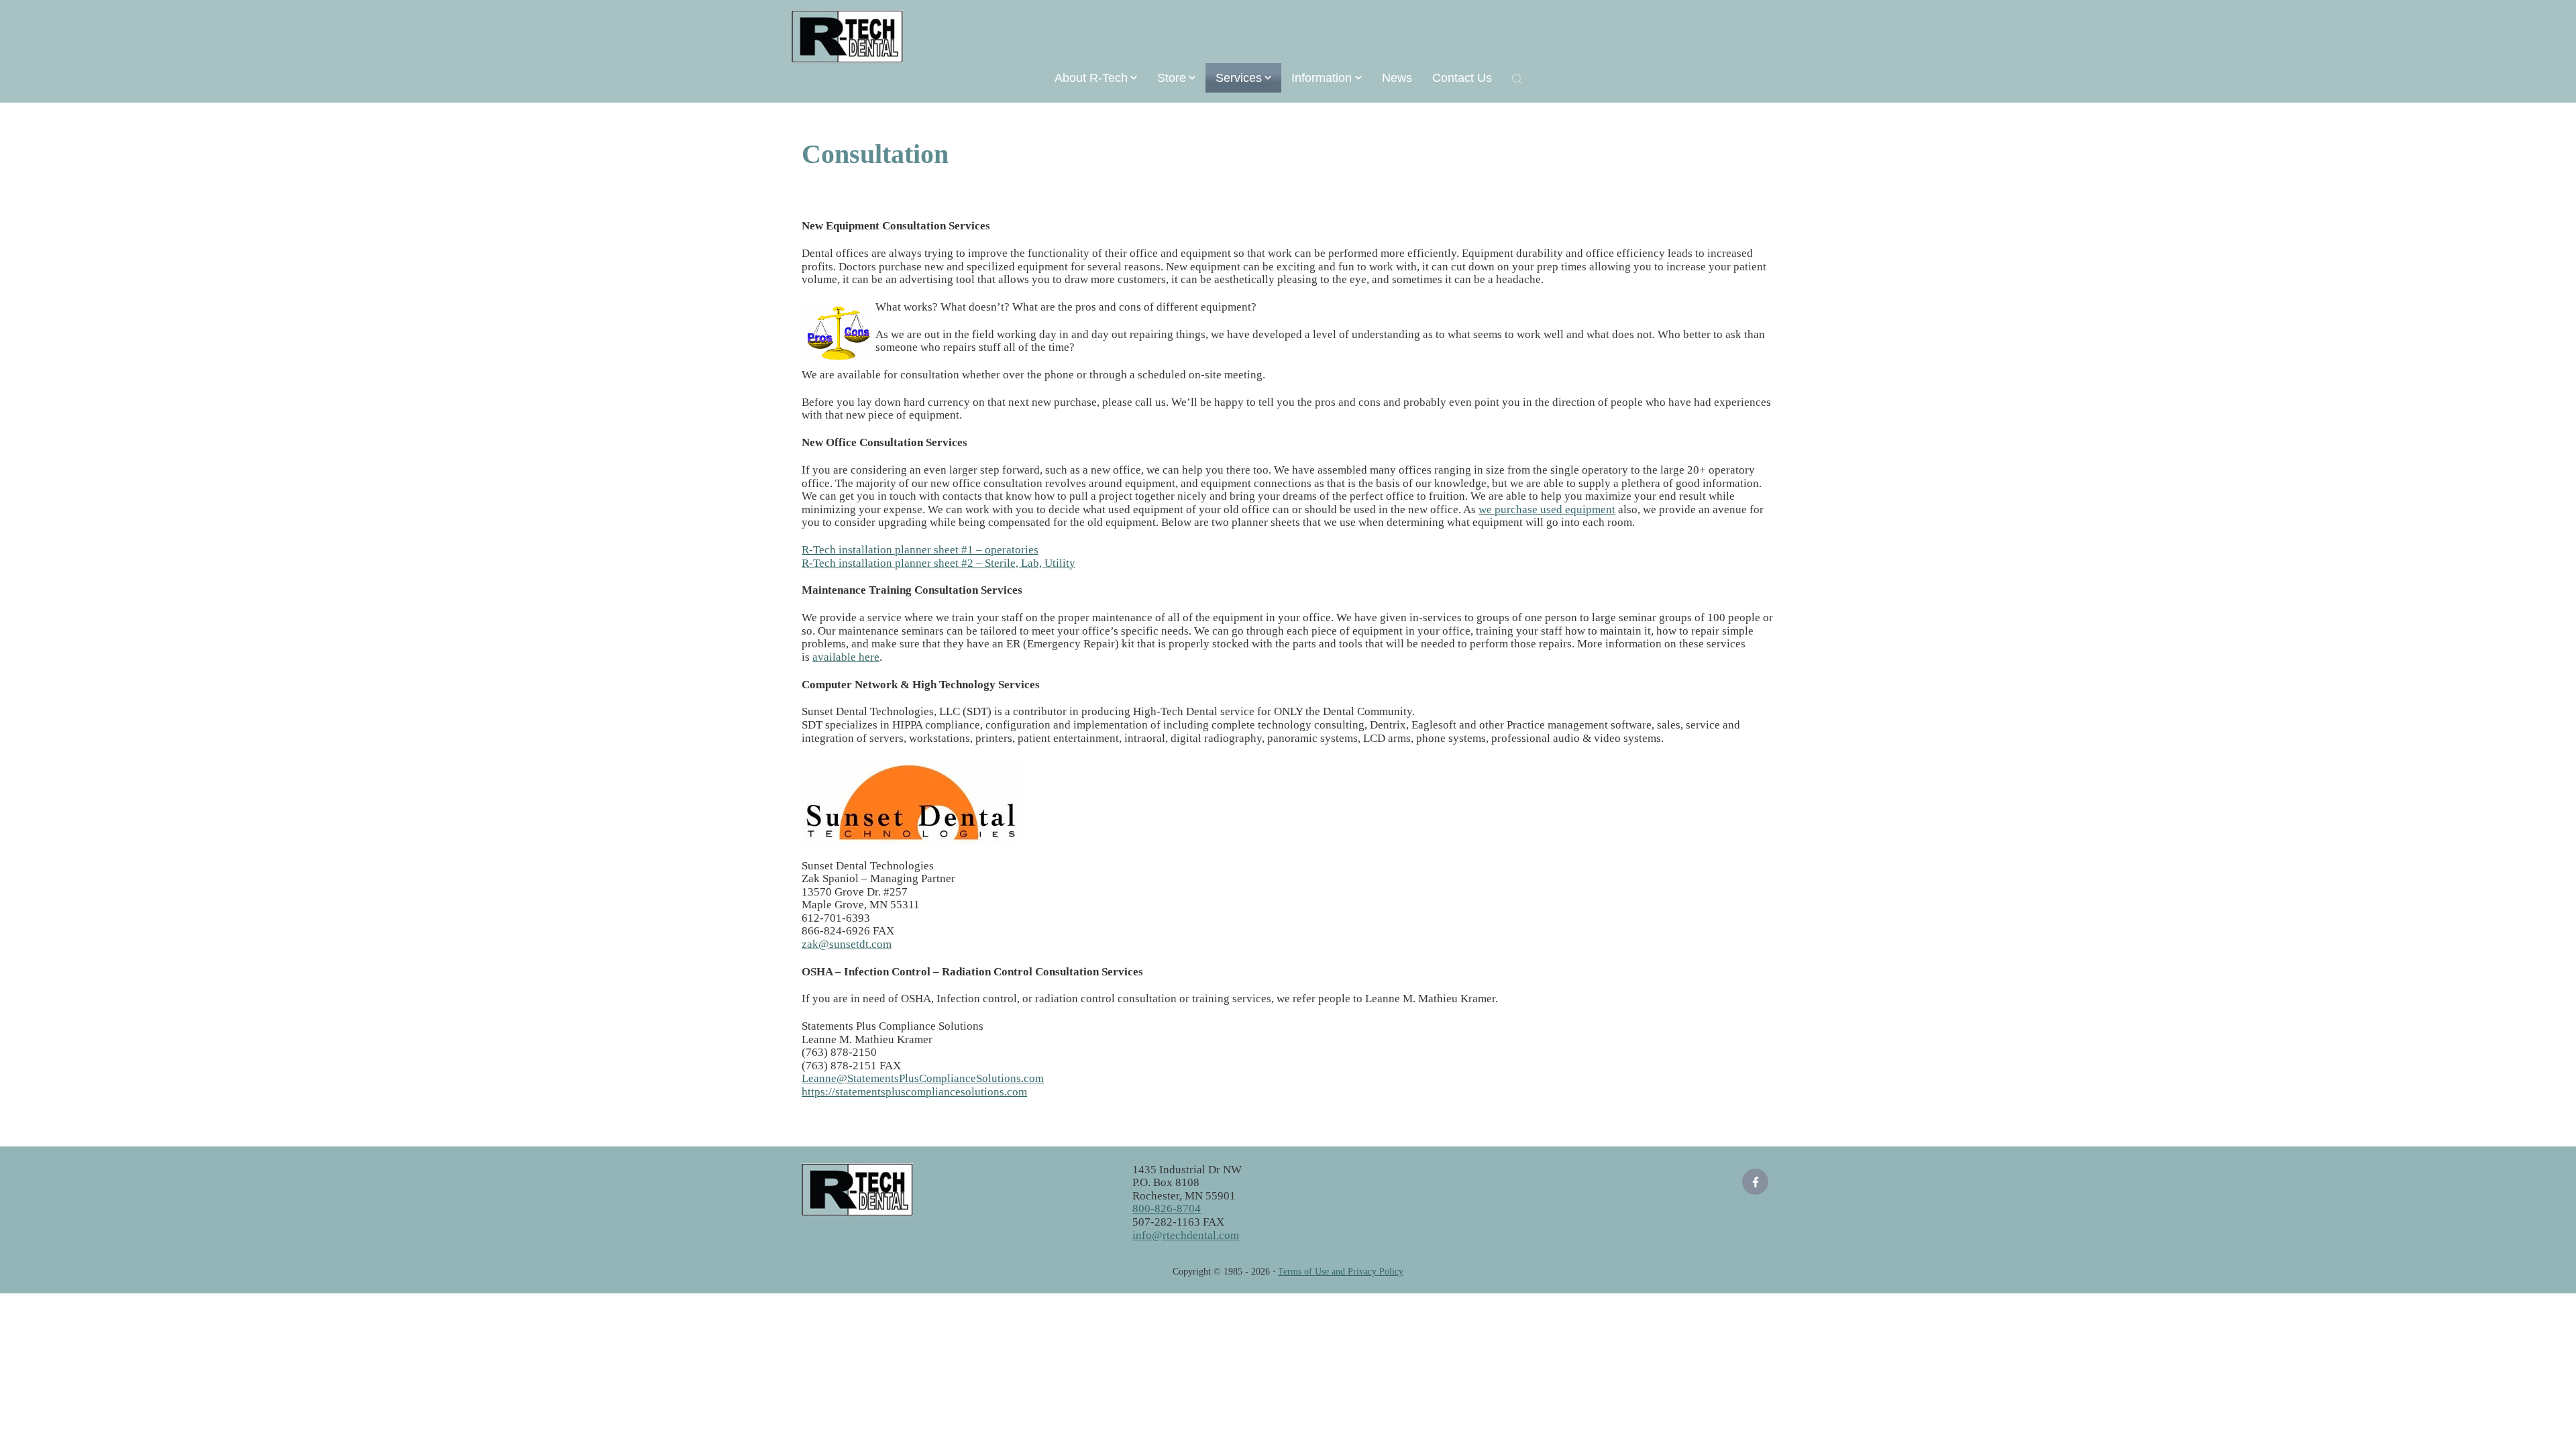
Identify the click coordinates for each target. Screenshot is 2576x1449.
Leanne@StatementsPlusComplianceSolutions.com (923, 1078)
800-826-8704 (1167, 1209)
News (1397, 78)
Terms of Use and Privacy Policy (1341, 1272)
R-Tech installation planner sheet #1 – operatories (920, 550)
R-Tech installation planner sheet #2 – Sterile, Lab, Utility (938, 563)
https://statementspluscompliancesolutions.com (914, 1092)
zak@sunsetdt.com (847, 944)
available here (846, 657)
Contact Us (1462, 78)
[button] (1096, 78)
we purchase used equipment (1547, 509)
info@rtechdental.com (1186, 1235)
